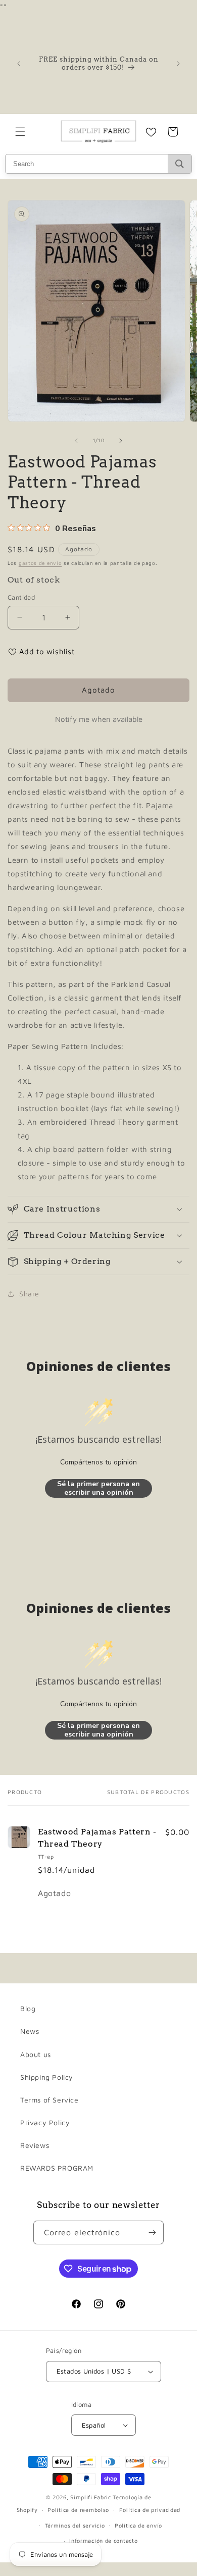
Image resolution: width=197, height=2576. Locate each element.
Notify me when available (99, 719)
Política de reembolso (78, 2510)
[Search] (180, 164)
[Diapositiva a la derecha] (121, 441)
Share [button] (29, 1294)
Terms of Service (50, 2100)
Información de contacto (103, 2540)
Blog (28, 2008)
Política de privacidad (150, 2510)
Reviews (35, 2145)
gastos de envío (40, 563)
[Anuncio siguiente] (178, 64)
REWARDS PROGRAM (57, 2168)
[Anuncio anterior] (19, 64)
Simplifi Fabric (91, 2497)
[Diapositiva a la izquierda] (76, 441)
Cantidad (21, 597)
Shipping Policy (47, 2077)
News (30, 2031)
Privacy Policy (45, 2122)
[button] (20, 132)
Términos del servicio (75, 2525)
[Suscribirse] (152, 2232)
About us (36, 2054)
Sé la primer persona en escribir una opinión (98, 1488)
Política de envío (138, 2525)
